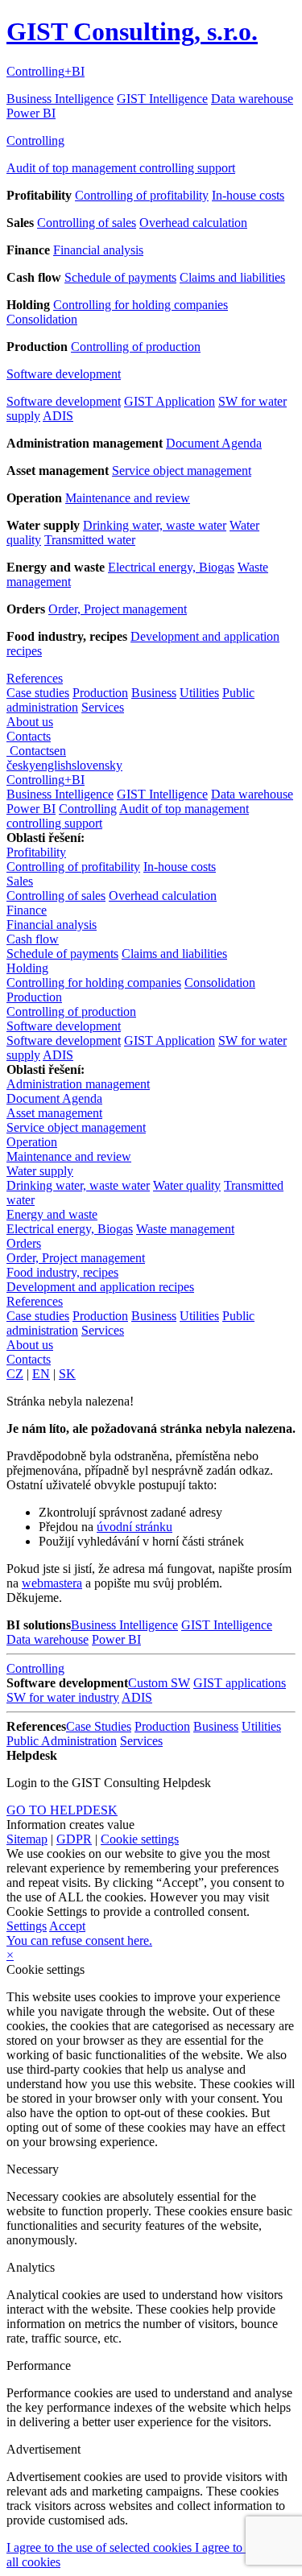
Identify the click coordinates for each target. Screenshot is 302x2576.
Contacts (29, 736)
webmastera (52, 1583)
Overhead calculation (193, 223)
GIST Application (170, 401)
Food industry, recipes (62, 1272)
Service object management (182, 471)
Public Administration (62, 1741)
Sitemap (27, 1839)
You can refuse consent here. (79, 1940)
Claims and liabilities (232, 277)
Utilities (199, 693)
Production (100, 693)
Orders (24, 1243)
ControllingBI (46, 71)
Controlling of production (136, 347)
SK (67, 1374)
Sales (20, 881)
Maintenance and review (128, 498)
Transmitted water (90, 540)
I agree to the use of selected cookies (101, 2547)
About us (30, 722)
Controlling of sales (87, 223)
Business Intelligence (60, 99)
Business (154, 693)
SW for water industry (63, 1697)
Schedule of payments (120, 277)
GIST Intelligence (162, 99)
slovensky (97, 765)
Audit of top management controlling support (121, 168)
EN (41, 1374)
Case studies (38, 693)
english (54, 765)
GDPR (74, 1839)
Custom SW (159, 1683)
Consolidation (42, 319)
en (60, 751)
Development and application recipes (100, 1287)
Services (103, 707)
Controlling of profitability (142, 195)
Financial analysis (98, 250)
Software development (64, 374)
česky (21, 765)
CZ (15, 1374)
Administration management (78, 1084)
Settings (27, 1926)
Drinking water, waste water (155, 525)
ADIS (58, 416)
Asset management (54, 1113)
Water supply (40, 1171)
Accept (67, 1926)
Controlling (35, 140)
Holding (27, 968)
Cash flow (33, 939)
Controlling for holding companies (141, 305)
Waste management (185, 1229)
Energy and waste (52, 1214)
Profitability (36, 852)
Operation (32, 1142)
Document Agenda (214, 443)
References (35, 678)
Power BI (31, 113)
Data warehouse (252, 99)
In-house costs (248, 195)
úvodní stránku (134, 1527)
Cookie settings (140, 1839)
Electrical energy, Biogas (171, 567)
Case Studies (99, 1726)
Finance (27, 910)
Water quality (187, 1185)
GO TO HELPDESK (62, 1810)
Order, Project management (118, 609)
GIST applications (240, 1683)
